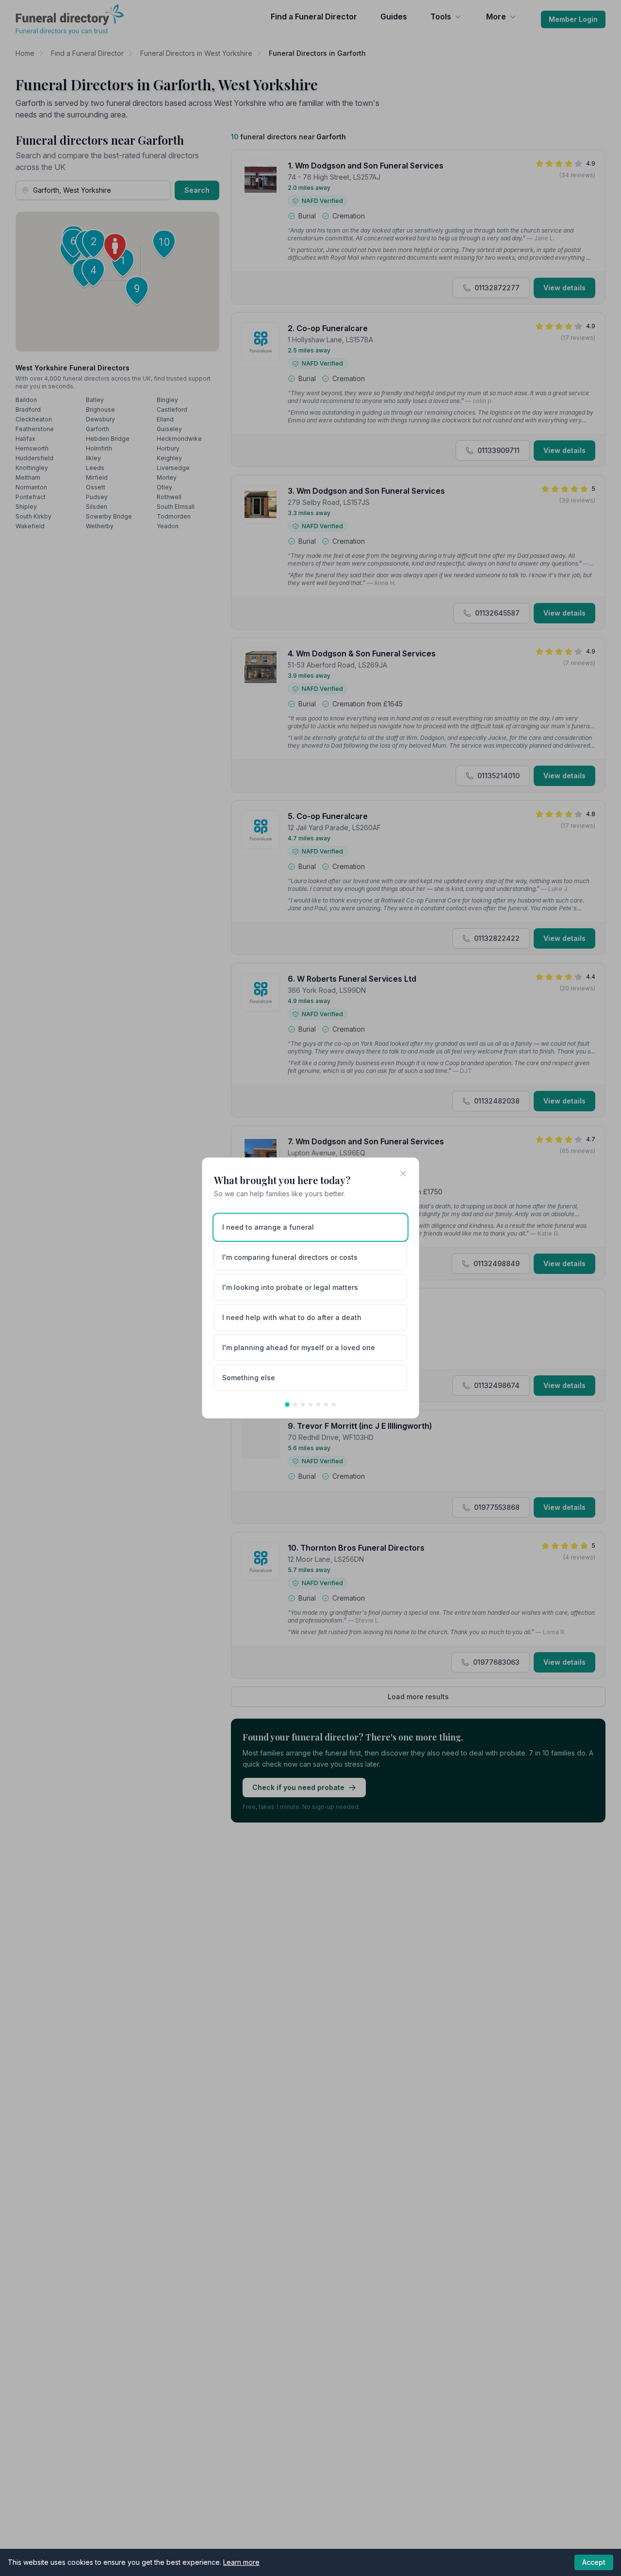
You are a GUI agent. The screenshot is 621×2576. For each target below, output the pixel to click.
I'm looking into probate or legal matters (290, 1287)
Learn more (241, 2562)
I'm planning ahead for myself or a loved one (299, 1347)
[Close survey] (403, 1173)
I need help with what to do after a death (292, 1317)
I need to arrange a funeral (268, 1227)
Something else (249, 1378)
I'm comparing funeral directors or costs (290, 1257)
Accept (594, 2562)
